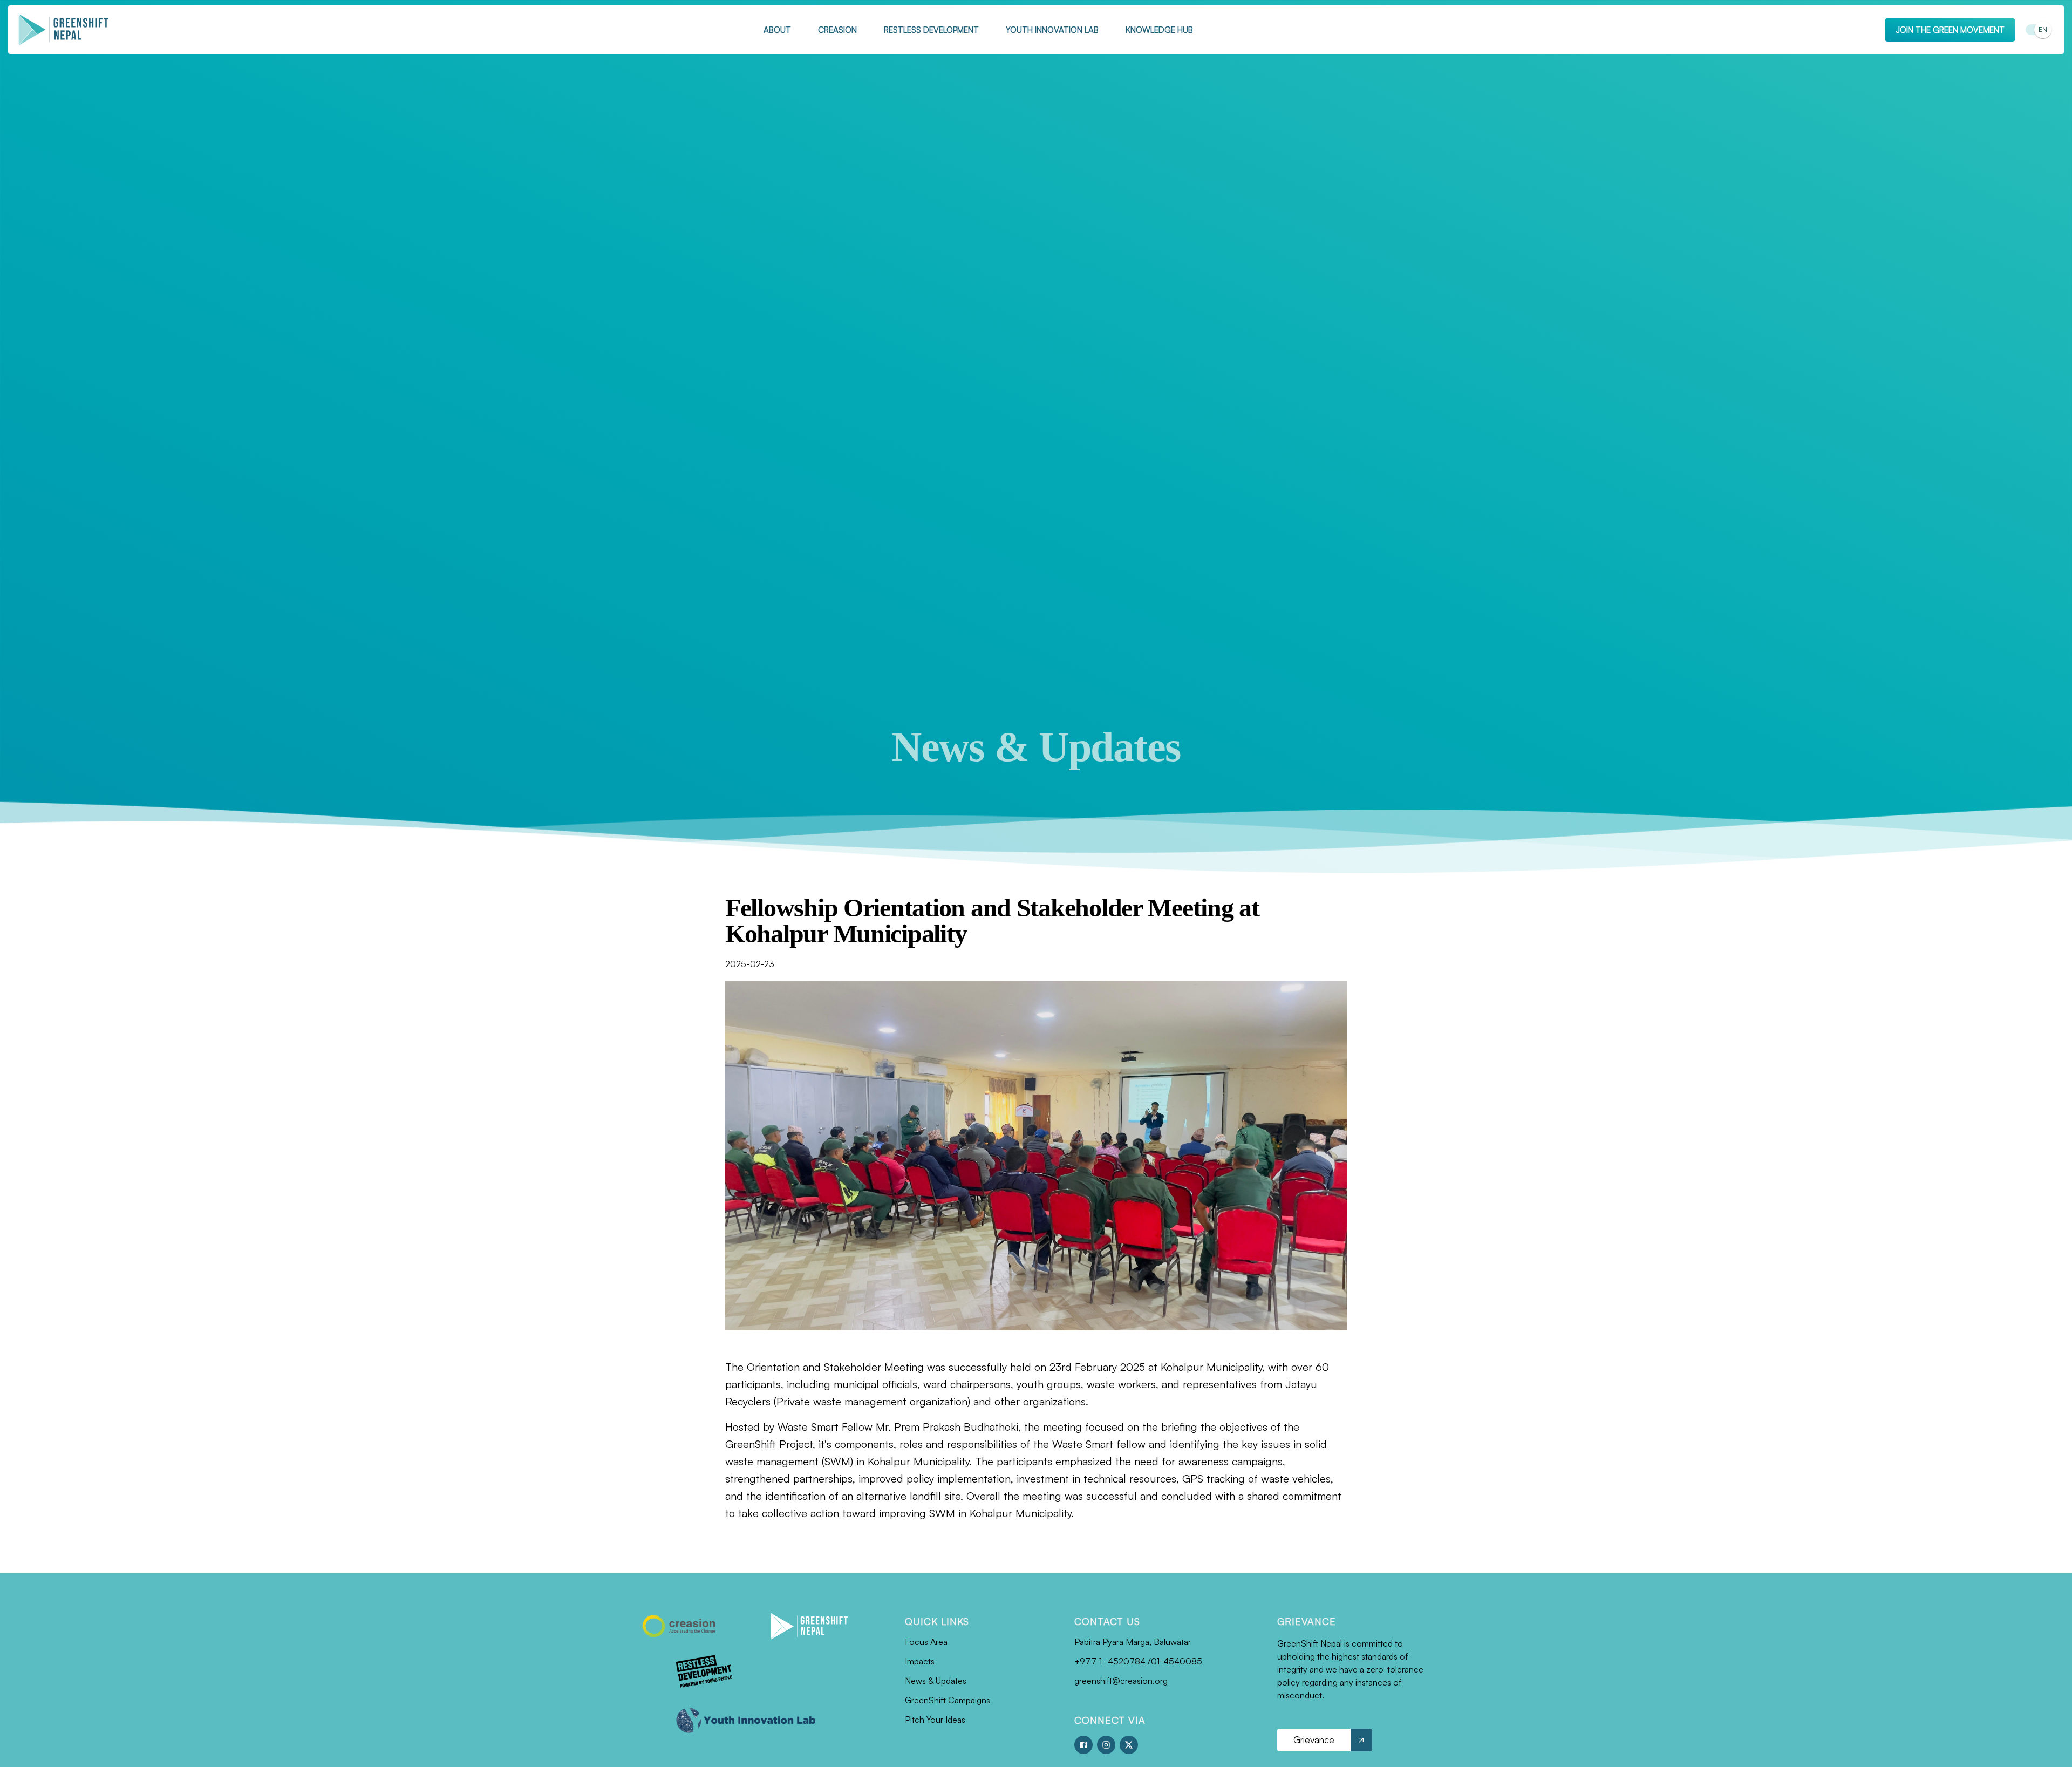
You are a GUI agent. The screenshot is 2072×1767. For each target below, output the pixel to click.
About (777, 30)
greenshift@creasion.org (1121, 1681)
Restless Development (931, 30)
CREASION (837, 30)
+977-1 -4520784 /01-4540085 (1138, 1661)
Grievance (1314, 1740)
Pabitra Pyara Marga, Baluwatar (1133, 1642)
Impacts (920, 1661)
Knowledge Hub (1159, 30)
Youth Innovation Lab (1052, 30)
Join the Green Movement (1950, 30)
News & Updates (936, 1681)
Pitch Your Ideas (935, 1720)
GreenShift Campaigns (948, 1700)
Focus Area (926, 1642)
